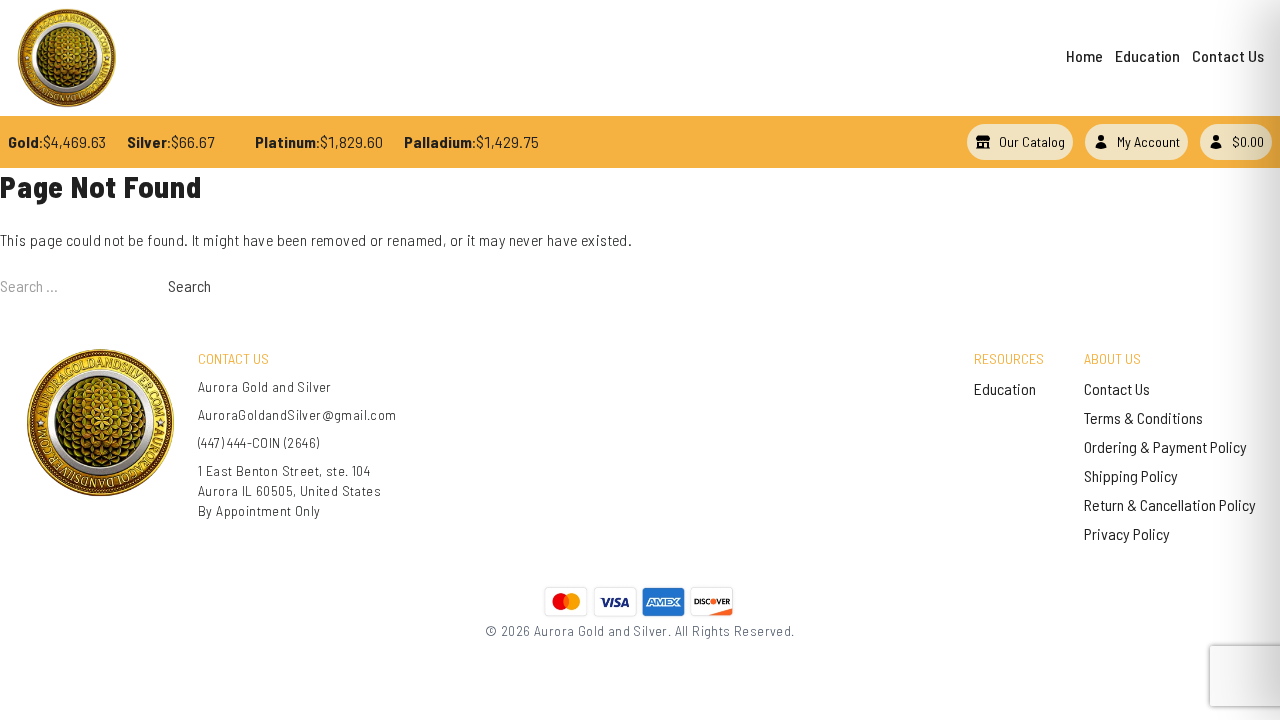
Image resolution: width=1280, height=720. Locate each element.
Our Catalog (1032, 141)
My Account (1148, 141)
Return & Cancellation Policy (1170, 504)
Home (1084, 55)
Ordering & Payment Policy (1165, 446)
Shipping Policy (1131, 475)
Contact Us (1228, 55)
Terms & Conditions (1143, 417)
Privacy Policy (1127, 533)
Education (1147, 55)
